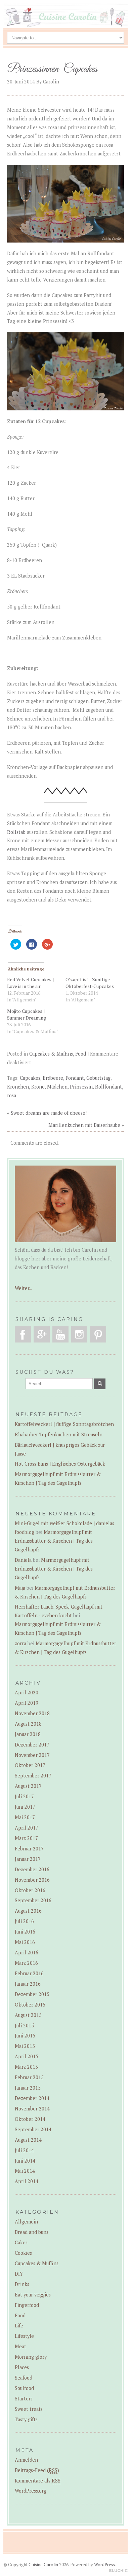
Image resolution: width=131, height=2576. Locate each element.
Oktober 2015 (30, 2005)
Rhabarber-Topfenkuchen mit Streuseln (59, 1434)
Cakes (21, 2242)
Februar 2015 (29, 2077)
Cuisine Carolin (43, 2565)
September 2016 (33, 1900)
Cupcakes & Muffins (51, 1054)
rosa (12, 1095)
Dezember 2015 (32, 1994)
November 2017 (32, 1755)
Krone (38, 1087)
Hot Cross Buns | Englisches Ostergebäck (60, 1464)
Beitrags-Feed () (37, 2470)
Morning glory (31, 2357)
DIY (19, 2274)
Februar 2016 (29, 1973)
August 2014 (28, 2140)
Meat (20, 2346)
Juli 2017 (24, 1796)
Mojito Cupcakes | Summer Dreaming (27, 1014)
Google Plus (42, 1334)
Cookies (23, 2253)
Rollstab (16, 832)
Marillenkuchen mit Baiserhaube (84, 1125)
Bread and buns (32, 2232)
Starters (24, 2399)
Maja (20, 1588)
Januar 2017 (28, 1859)
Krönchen (18, 1087)
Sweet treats (29, 2409)
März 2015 (26, 2067)
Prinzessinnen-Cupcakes (53, 69)
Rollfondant (108, 1087)
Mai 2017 (25, 1817)
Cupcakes (30, 1078)
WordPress (105, 2565)
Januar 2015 (28, 2088)
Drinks (22, 2284)
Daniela (23, 1560)
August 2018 (28, 1724)
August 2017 (28, 1786)
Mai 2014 (25, 2171)
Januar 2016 (28, 1984)
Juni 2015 (25, 2036)
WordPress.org (31, 2491)
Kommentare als (38, 2481)
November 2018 (32, 1713)
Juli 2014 (24, 2150)
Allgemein (26, 2222)
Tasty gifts (26, 2419)
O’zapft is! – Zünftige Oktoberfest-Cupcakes (90, 983)
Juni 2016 (25, 1932)
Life (19, 2326)
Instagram (79, 1334)
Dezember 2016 (32, 1869)
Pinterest (98, 1334)
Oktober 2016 (30, 1890)
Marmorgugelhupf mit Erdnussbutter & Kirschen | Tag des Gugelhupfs (54, 1541)
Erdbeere (53, 1078)
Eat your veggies (33, 2295)
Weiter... (24, 1288)
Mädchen (57, 1087)
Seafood (24, 2378)
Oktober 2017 (30, 1765)
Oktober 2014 (30, 2119)
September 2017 (33, 1776)
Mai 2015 (25, 2046)
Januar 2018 (28, 1734)
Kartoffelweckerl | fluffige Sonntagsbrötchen (64, 1424)
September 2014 (33, 2129)
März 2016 (26, 1963)
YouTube (60, 1334)
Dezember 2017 (32, 1745)
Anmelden (26, 2460)
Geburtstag (98, 1078)
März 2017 (26, 1838)
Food (81, 1054)
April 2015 (27, 2056)
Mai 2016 (25, 1942)
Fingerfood (27, 2305)
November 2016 (32, 1880)
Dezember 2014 (32, 2098)
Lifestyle (24, 2336)
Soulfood (24, 2388)
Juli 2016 (24, 1921)
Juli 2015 (24, 2026)
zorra (20, 1643)
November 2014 (32, 2109)
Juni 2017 (25, 1807)
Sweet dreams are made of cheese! (49, 1113)
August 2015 (28, 2015)
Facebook (23, 1334)
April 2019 (27, 1703)
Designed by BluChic (118, 2571)
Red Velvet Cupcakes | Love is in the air (30, 983)
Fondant (75, 1078)
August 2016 (28, 1911)
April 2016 (27, 1953)
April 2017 (27, 1828)
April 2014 (27, 2181)
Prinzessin (81, 1087)
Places (22, 2367)
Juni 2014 (25, 2161)
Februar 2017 (29, 1849)
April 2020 (27, 1692)
